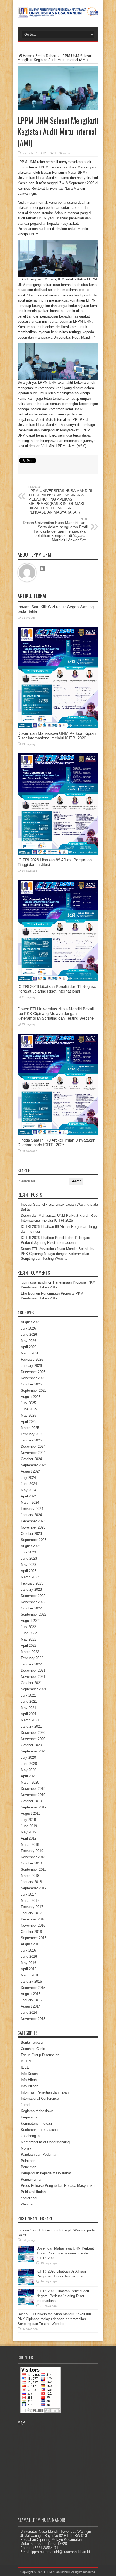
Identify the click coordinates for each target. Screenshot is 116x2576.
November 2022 (33, 1602)
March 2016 (30, 1975)
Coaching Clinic (33, 2049)
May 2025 (28, 1415)
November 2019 (33, 1795)
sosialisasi (29, 2198)
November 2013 (33, 2019)
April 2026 (29, 1347)
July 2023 (28, 1552)
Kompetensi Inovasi (36, 2123)
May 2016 (28, 1963)
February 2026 (32, 1359)
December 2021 (33, 1670)
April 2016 (29, 1969)
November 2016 (33, 1925)
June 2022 (29, 1633)
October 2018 (31, 1863)
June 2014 (29, 2013)
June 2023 (29, 1558)
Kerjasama (29, 2117)
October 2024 (31, 1459)
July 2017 (28, 1894)
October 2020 (31, 1745)
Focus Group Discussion (40, 2055)
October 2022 (31, 1608)
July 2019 (28, 1820)
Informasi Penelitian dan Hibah (45, 2092)
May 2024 (28, 1490)
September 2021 (34, 1689)
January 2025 (31, 1440)
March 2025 (30, 1428)
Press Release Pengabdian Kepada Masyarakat (58, 2186)
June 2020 (29, 1764)
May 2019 (28, 1832)
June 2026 (29, 1335)
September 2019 (34, 1807)
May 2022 (28, 1639)
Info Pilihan (30, 2086)
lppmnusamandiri (34, 1282)
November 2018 (33, 1857)
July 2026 (28, 1328)
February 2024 (32, 1509)
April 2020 (29, 1776)
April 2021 (29, 1714)
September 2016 (34, 1938)
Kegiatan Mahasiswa (37, 2111)
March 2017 (30, 1901)
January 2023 (31, 1590)
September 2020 (34, 1751)
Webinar (27, 2204)
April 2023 (29, 1571)
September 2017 (34, 1888)
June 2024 (29, 1484)
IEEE (25, 2067)
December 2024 (33, 1446)
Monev (26, 2148)
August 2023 (31, 1546)
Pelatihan (28, 2161)
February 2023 (32, 1583)
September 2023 (34, 1540)
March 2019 (30, 1845)
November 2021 (33, 1677)
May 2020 (28, 1770)
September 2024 (34, 1465)
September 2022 (34, 1614)
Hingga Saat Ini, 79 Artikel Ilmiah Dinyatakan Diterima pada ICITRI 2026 (56, 1142)
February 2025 (32, 1434)
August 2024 (31, 1471)
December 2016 (33, 1919)
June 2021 (29, 1702)
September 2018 (34, 1869)
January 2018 (31, 1882)
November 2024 (33, 1453)
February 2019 (32, 1851)
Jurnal (25, 2105)
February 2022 (32, 1658)
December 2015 (33, 1988)
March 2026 (30, 1353)
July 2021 (28, 1695)
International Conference (40, 2099)
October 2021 (31, 1683)
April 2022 (29, 1646)
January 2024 (31, 1515)
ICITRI (26, 2061)
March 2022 (30, 1652)
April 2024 (29, 1496)
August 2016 (31, 1944)
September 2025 (34, 1390)
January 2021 (31, 1726)
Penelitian (28, 2167)
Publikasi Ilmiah (33, 2192)
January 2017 (31, 1913)
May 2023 (28, 1565)
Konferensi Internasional (40, 2130)
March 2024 (30, 1502)
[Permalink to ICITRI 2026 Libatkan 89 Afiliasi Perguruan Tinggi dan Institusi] (58, 854)
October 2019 (31, 1801)
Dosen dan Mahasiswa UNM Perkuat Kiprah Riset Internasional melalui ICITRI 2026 (57, 736)
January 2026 (31, 1366)
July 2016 (28, 1950)
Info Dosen (29, 2074)
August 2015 (31, 1994)
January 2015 (31, 2000)
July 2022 (28, 1627)
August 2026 (31, 1322)
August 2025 (31, 1397)
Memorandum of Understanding (45, 2142)
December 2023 (33, 1521)
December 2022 (33, 1596)
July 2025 (28, 1403)
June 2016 (29, 1957)
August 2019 (31, 1813)
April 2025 (29, 1422)
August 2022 (31, 1621)
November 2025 (33, 1378)
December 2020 (33, 1733)
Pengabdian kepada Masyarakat (46, 2173)
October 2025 (31, 1384)
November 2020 (33, 1739)
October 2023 (31, 1534)
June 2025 (29, 1409)
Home (28, 56)
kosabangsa (30, 2136)
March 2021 (30, 1720)
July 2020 (28, 1757)
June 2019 (29, 1826)
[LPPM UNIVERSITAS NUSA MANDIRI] (58, 14)
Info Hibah (29, 2080)
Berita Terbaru (46, 56)
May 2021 (28, 1708)
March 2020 (30, 1782)
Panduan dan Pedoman (39, 2155)
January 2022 (31, 1664)
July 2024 (28, 1478)
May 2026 (28, 1341)
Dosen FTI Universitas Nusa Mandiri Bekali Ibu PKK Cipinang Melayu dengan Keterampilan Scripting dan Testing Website (56, 1013)
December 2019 (33, 1789)
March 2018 (30, 1876)
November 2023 (33, 1527)
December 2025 (33, 1372)
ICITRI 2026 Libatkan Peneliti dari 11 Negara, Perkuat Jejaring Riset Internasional (57, 989)
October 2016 (31, 1932)
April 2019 (29, 1838)
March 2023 (30, 1577)
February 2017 (32, 1907)
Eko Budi (28, 1293)
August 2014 (31, 2006)
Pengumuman (32, 2179)
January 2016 (31, 1981)
